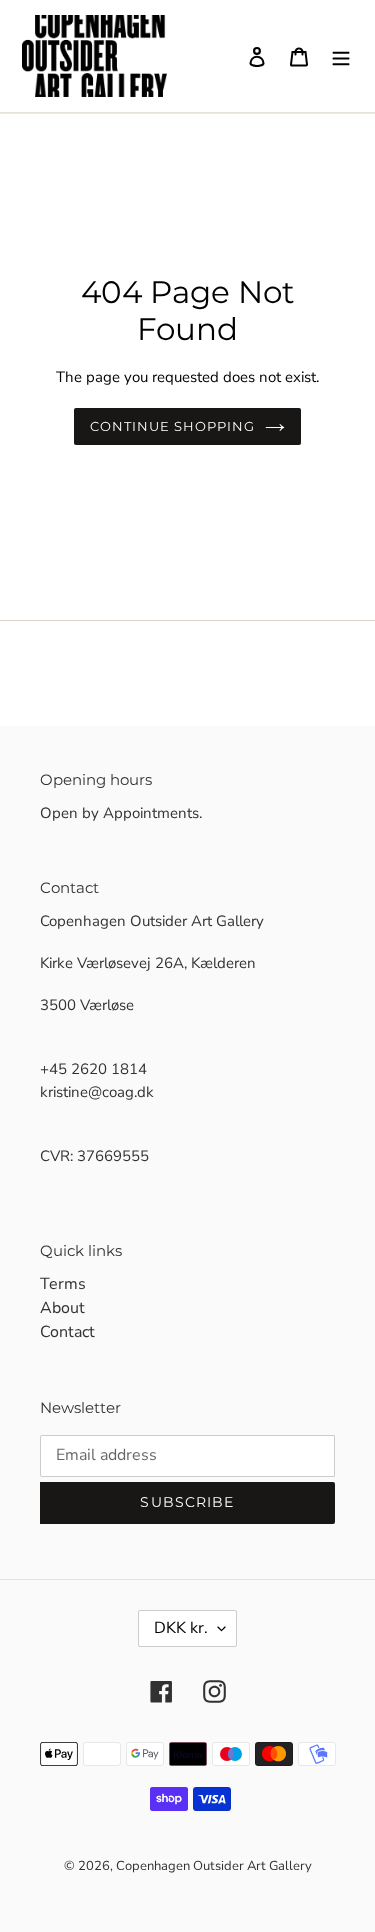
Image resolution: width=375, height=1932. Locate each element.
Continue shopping (173, 426)
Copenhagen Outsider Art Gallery (214, 1866)
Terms (63, 1284)
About (62, 1308)
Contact (67, 1332)
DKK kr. (181, 1628)
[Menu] (341, 56)
